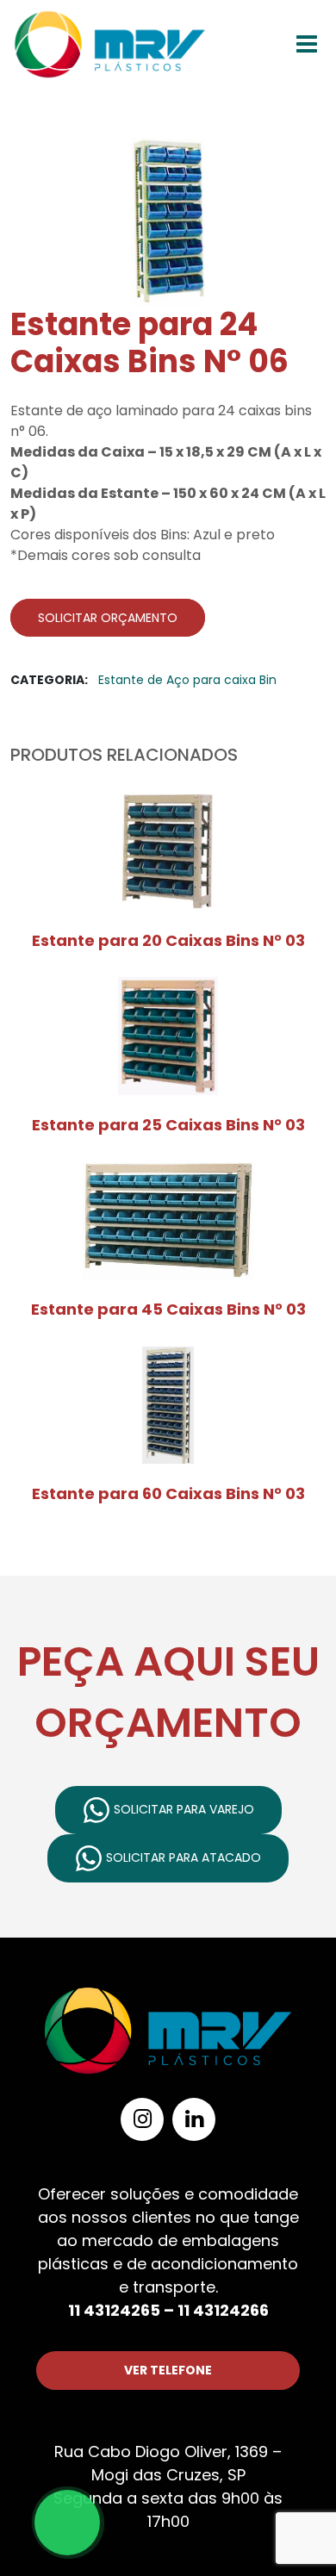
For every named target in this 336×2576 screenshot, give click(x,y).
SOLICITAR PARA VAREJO (182, 1809)
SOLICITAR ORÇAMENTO (108, 618)
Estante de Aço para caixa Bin (187, 680)
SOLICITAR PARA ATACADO (182, 1857)
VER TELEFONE (168, 2370)
